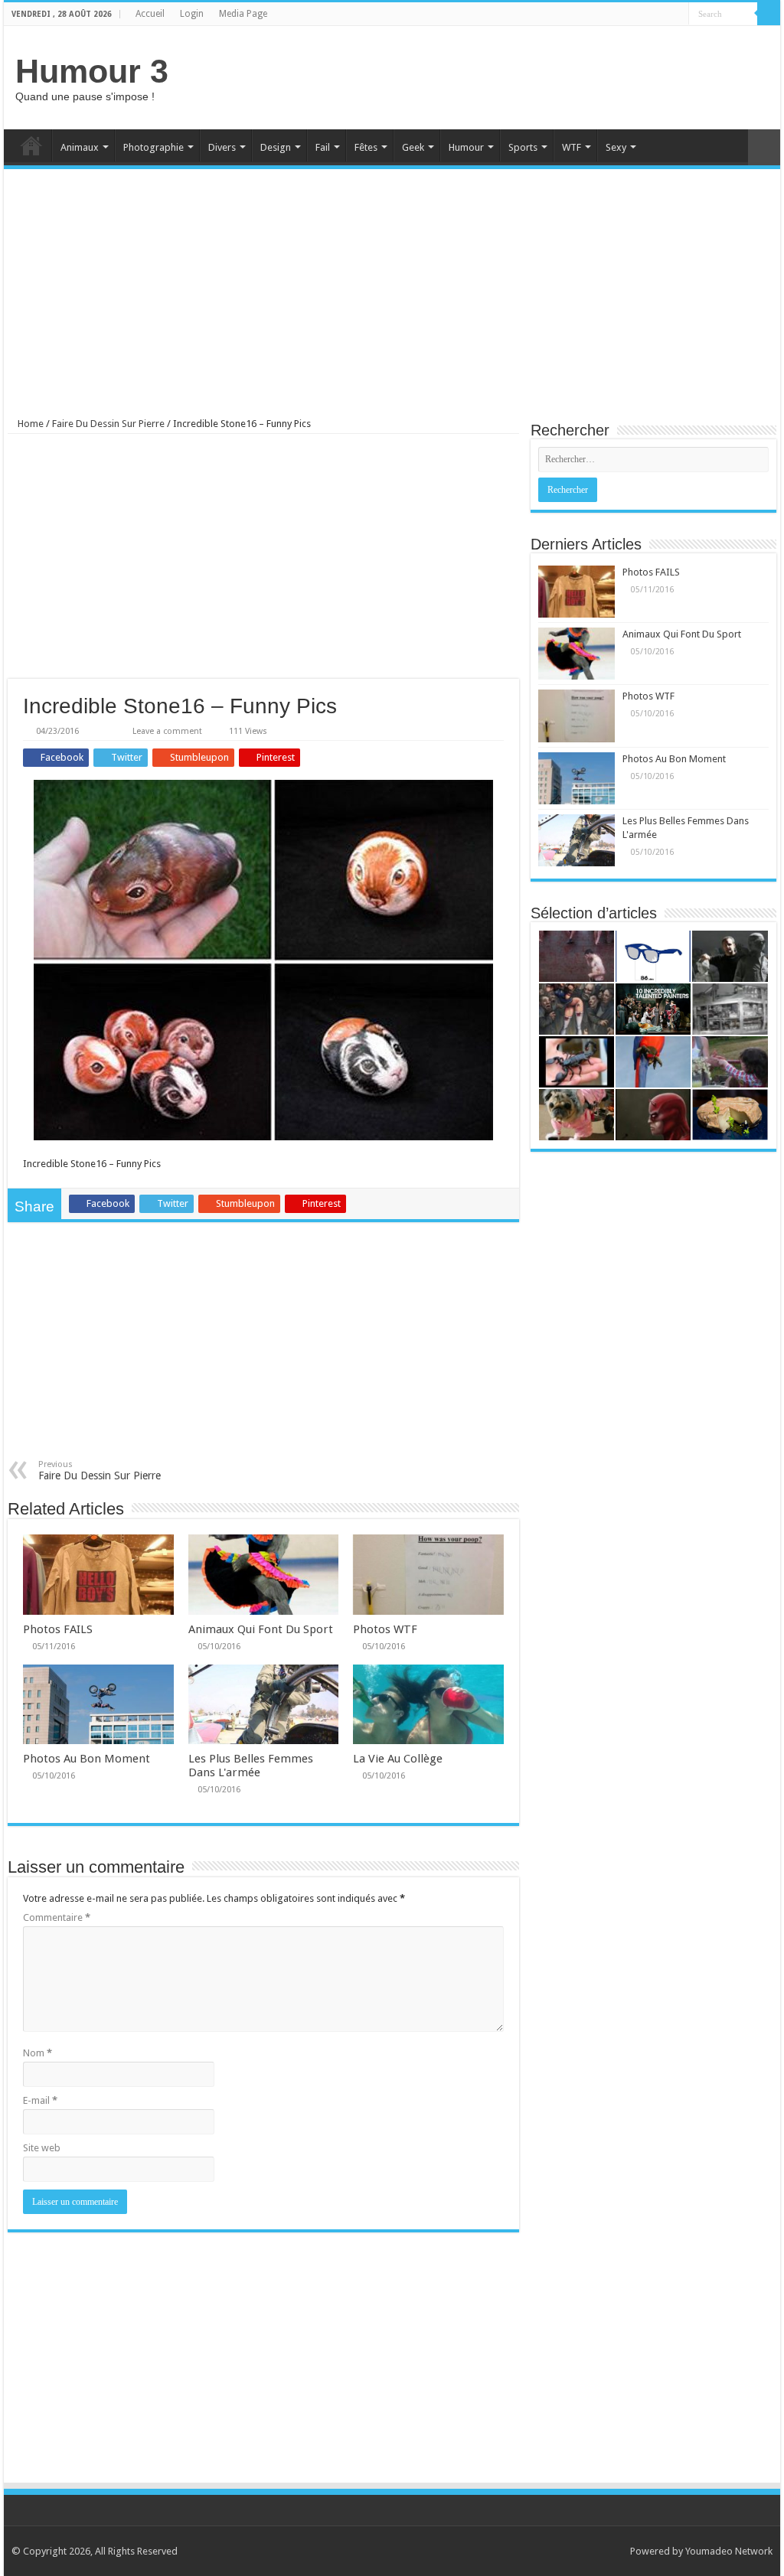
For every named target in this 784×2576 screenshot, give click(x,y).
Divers (222, 147)
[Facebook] (677, 15)
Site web (42, 2148)
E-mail (40, 2100)
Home (31, 145)
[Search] (769, 14)
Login (192, 14)
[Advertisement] (490, 76)
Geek (413, 147)
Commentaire (57, 1917)
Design (276, 147)
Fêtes (366, 147)
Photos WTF (385, 1629)
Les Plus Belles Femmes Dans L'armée (251, 1766)
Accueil (150, 14)
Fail (323, 147)
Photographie (154, 147)
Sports (523, 147)
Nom (38, 2053)
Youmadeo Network (729, 2551)
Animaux (80, 147)
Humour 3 (92, 71)
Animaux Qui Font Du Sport (261, 1629)
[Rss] (663, 15)
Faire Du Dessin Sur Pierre (108, 424)
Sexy (616, 147)
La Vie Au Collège (398, 1759)
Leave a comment (167, 731)
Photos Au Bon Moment (87, 1759)
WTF (572, 147)
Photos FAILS (58, 1629)
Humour (466, 147)
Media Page (243, 14)
